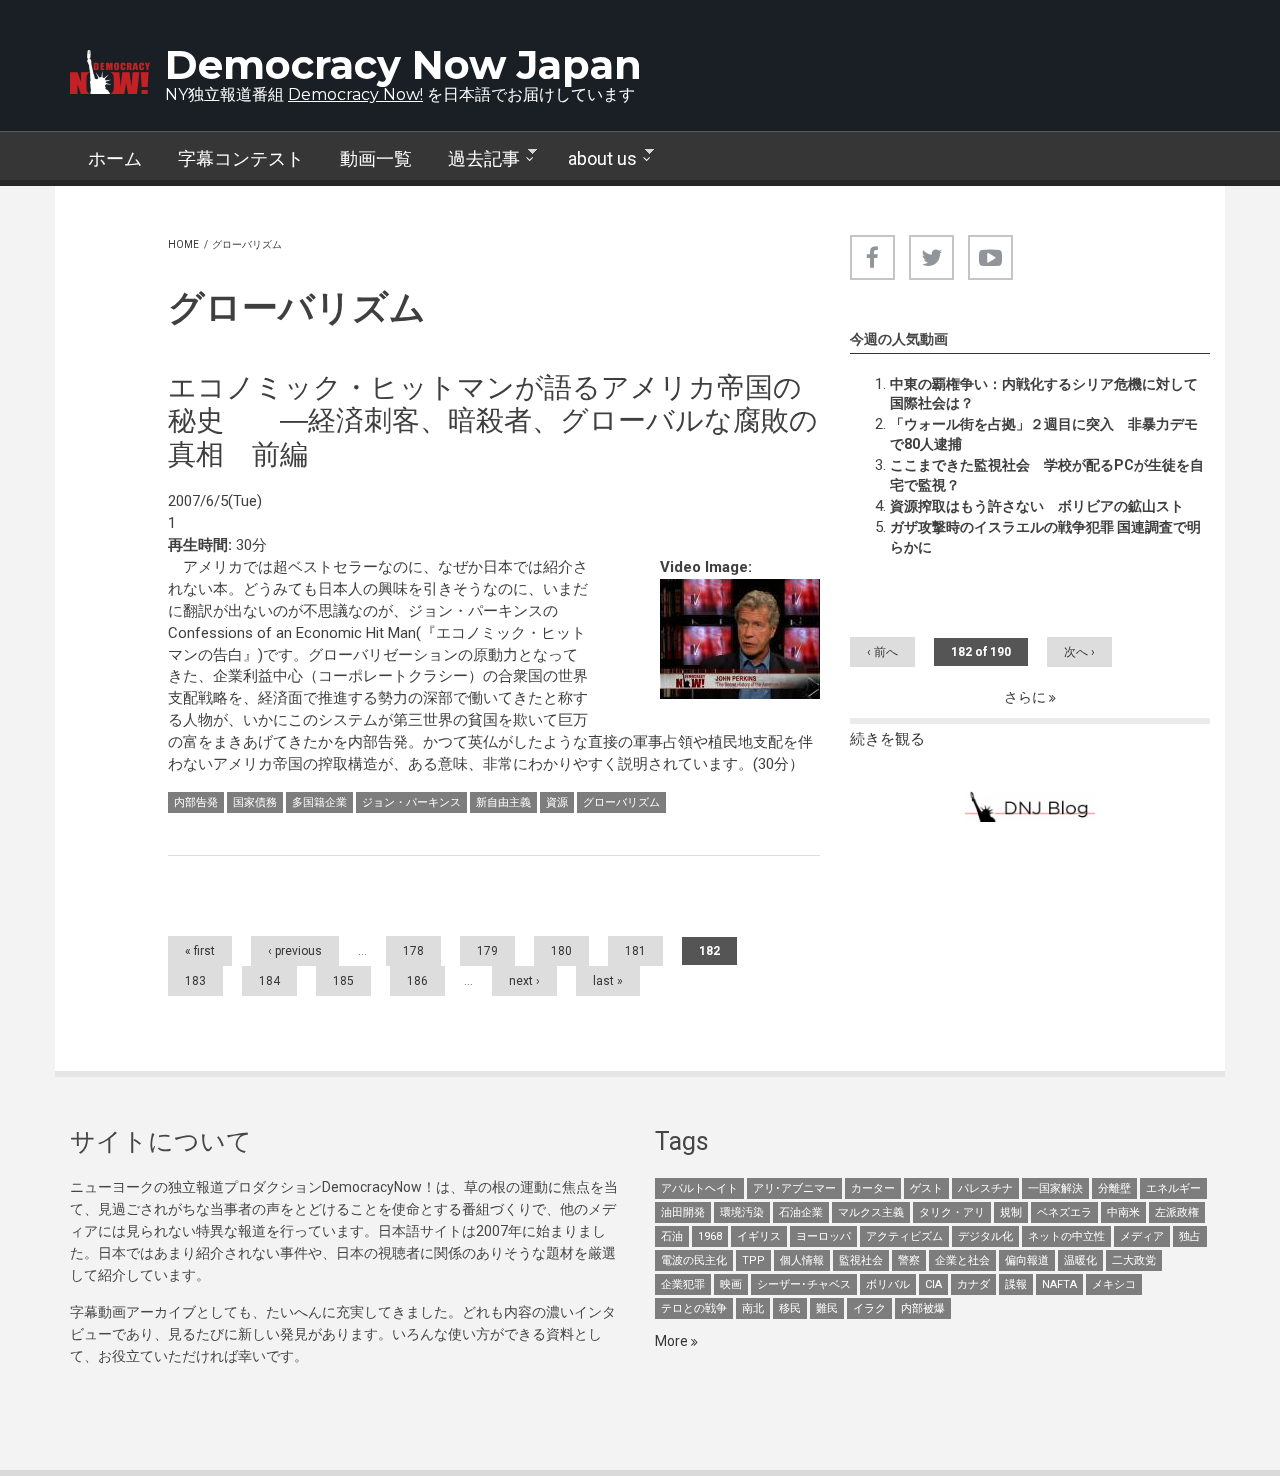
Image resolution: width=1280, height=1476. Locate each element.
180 (561, 951)
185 (343, 981)
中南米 (1123, 1212)
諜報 (1016, 1284)
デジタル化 (985, 1236)
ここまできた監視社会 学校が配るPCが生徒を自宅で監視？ (1047, 475)
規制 (1011, 1212)
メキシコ (1114, 1284)
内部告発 (196, 802)
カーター (873, 1188)
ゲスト (926, 1188)
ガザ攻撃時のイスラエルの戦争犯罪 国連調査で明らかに (1045, 537)
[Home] (110, 72)
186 (417, 981)
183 (195, 981)
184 (269, 981)
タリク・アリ (952, 1212)
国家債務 (255, 802)
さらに (1026, 697)
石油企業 (801, 1212)
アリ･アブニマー (794, 1188)
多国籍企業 (319, 802)
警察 (909, 1260)
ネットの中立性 (1066, 1236)
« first (200, 951)
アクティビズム (904, 1236)
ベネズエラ (1064, 1212)
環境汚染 (742, 1212)
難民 (827, 1308)
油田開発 (683, 1212)
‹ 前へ (882, 652)
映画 (731, 1284)
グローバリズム (621, 802)
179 (487, 951)
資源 (557, 802)
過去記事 (475, 159)
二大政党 (1134, 1260)
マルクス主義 (871, 1212)
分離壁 (1114, 1188)
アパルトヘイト (699, 1188)
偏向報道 (1027, 1260)
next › (524, 981)
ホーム (115, 158)
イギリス (759, 1236)
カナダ (973, 1284)
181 (635, 951)
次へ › (1079, 652)
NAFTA (1059, 1284)
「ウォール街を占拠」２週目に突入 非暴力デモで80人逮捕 (1044, 434)
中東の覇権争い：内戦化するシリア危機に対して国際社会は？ (1044, 394)
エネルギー (1173, 1188)
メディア (1142, 1236)
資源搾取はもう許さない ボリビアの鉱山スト (1037, 506)
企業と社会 (962, 1260)
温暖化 (1080, 1260)
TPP (753, 1260)
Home (183, 244)
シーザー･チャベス (804, 1284)
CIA (933, 1284)
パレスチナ (985, 1188)
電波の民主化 (694, 1260)
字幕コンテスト (241, 158)
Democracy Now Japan (403, 64)
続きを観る (887, 739)
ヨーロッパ (823, 1236)
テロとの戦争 (694, 1308)
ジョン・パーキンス (411, 802)
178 (413, 951)
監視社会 (861, 1260)
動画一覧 (376, 158)
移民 (790, 1308)
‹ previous (295, 951)
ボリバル (888, 1284)
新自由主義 (503, 802)
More (673, 1341)
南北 (753, 1308)
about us (593, 159)
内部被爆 (923, 1308)
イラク (869, 1308)
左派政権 (1177, 1212)
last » (608, 981)
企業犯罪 (683, 1284)
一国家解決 (1055, 1188)
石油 (672, 1236)
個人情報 (802, 1260)
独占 (1190, 1236)
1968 (710, 1236)
